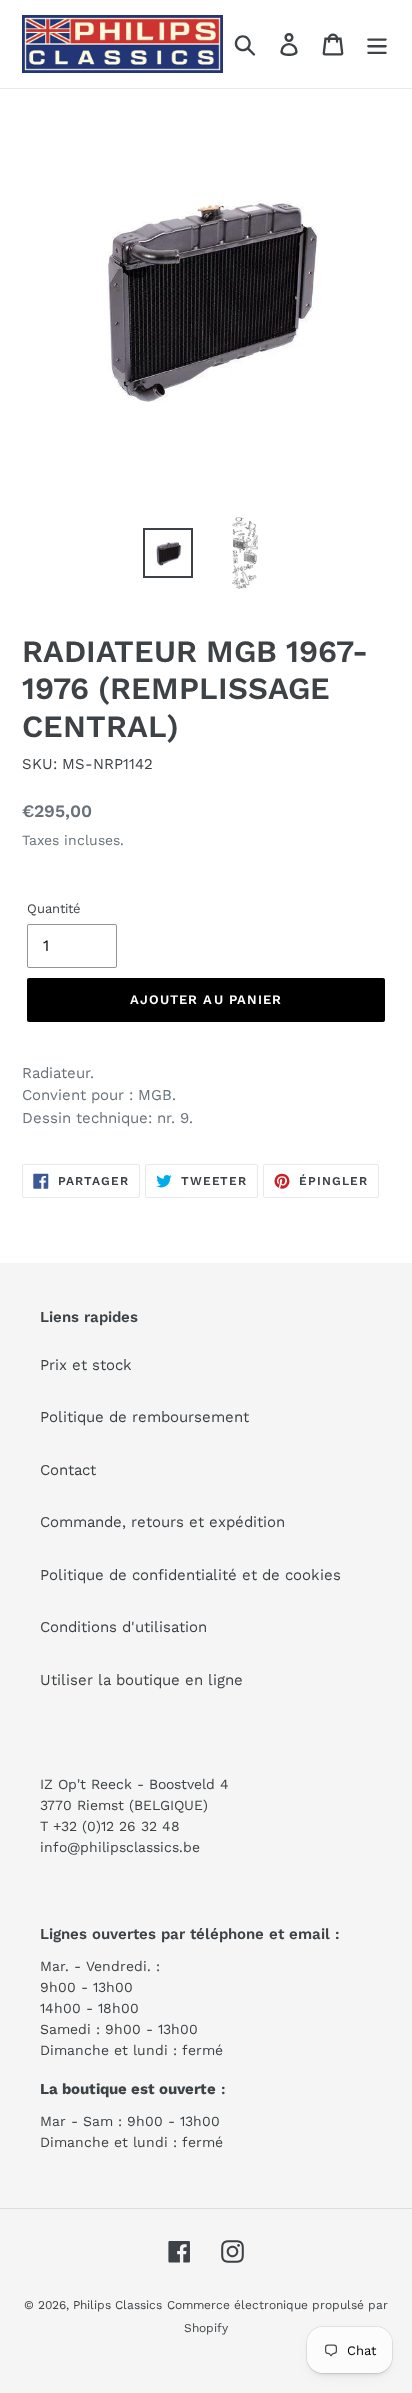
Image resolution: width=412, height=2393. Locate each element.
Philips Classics (117, 2305)
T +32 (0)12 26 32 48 (110, 1826)
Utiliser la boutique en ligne (141, 1680)
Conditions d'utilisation (123, 1627)
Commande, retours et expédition (162, 1522)
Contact (68, 1470)
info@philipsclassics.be (120, 1847)
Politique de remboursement (144, 1417)
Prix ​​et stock (86, 1365)
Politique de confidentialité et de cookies (190, 1575)
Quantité (54, 908)
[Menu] (377, 44)
